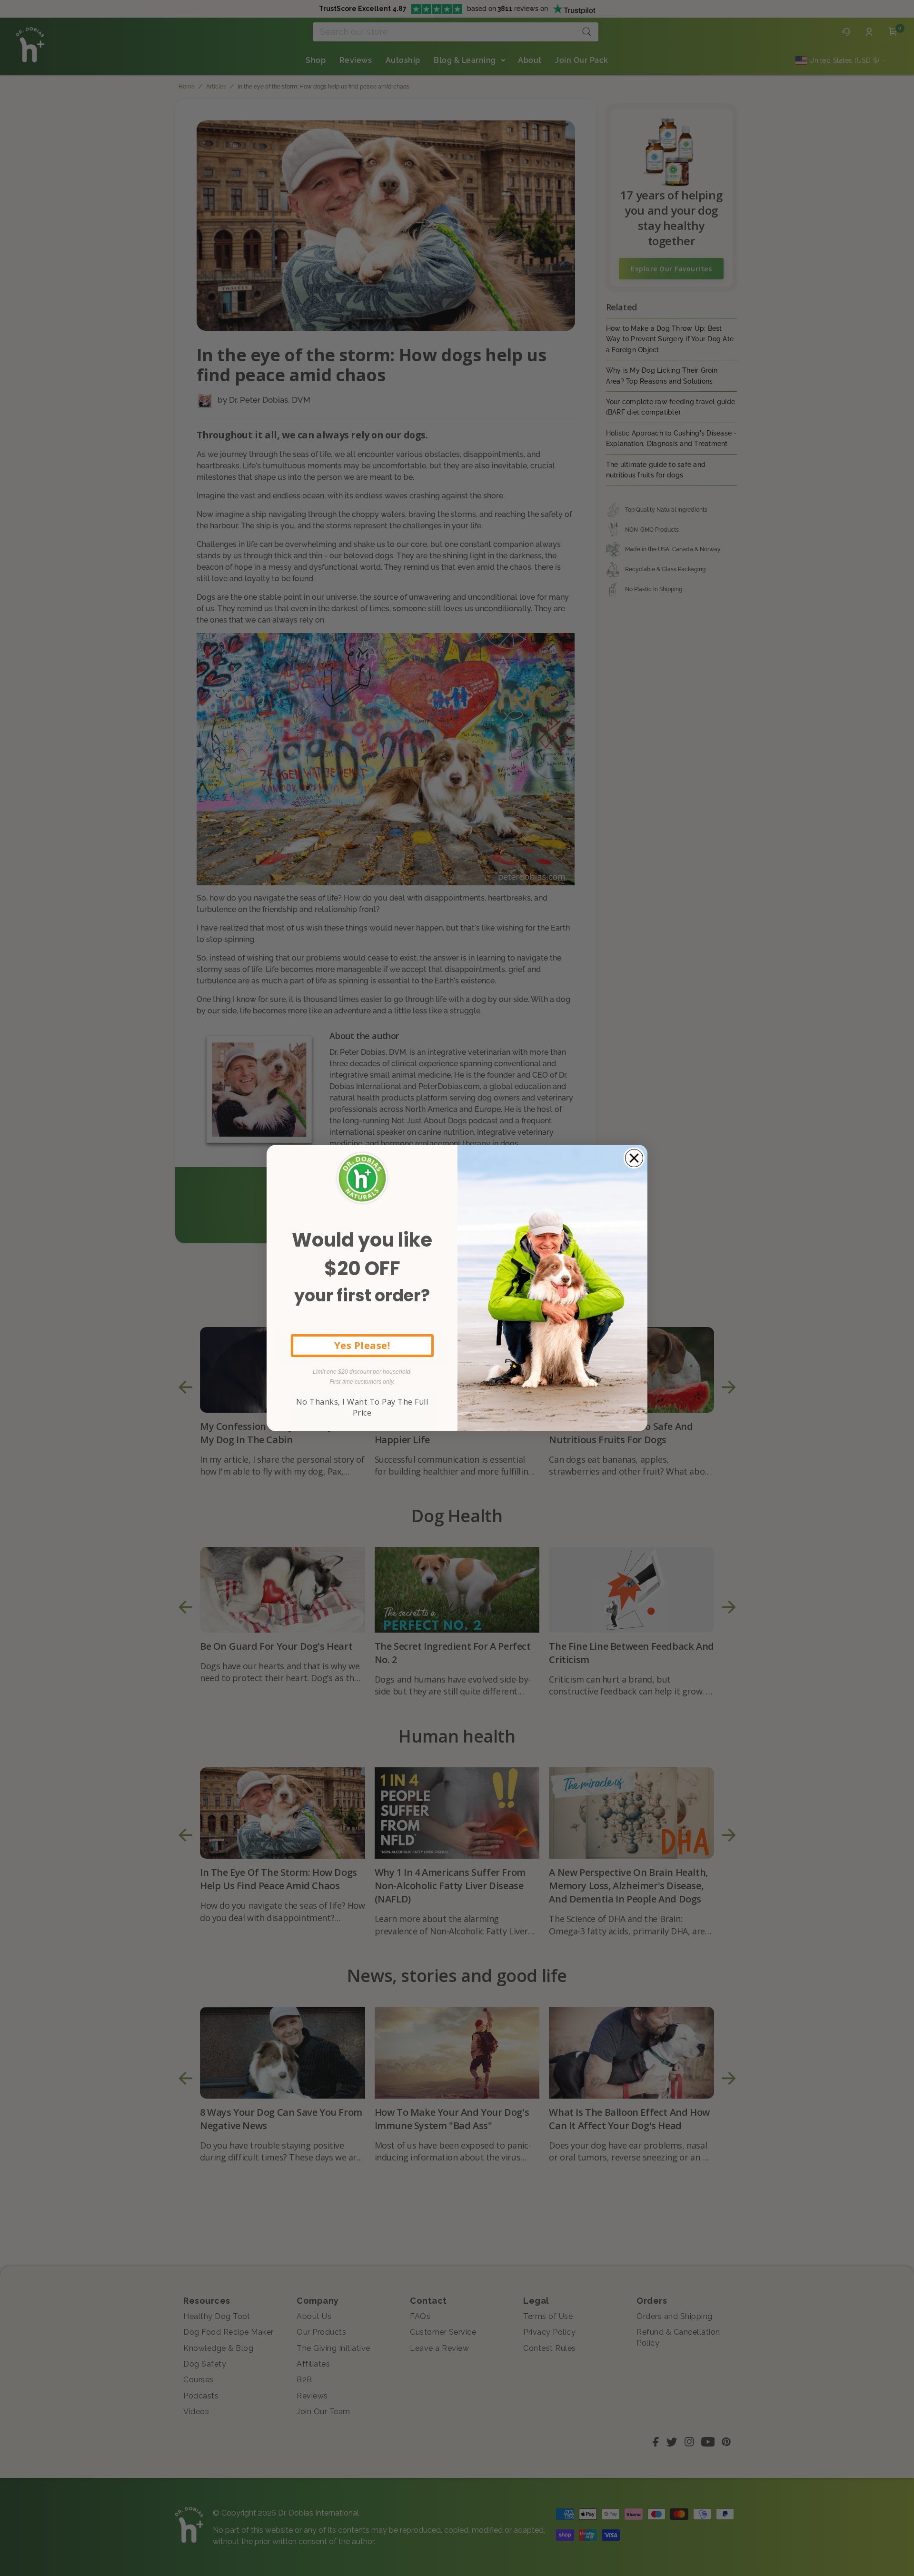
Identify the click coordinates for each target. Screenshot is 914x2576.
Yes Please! (362, 1345)
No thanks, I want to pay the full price (362, 1407)
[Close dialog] (634, 1158)
